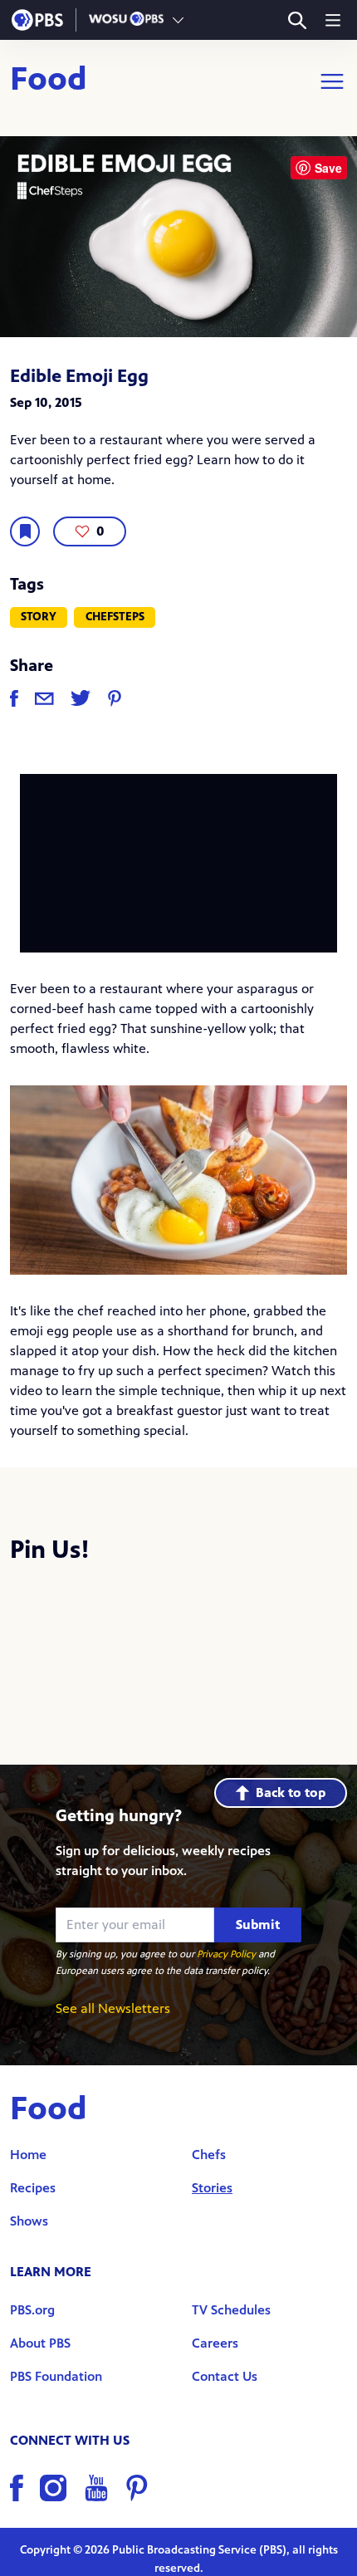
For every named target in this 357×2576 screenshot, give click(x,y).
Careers (215, 2343)
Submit (258, 1925)
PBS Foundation (56, 2376)
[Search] (297, 20)
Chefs (209, 2155)
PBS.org (32, 2310)
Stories (212, 2188)
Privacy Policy (226, 1954)
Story (39, 617)
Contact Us (225, 2376)
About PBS (40, 2343)
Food (49, 81)
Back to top (291, 1792)
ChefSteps (115, 617)
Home (28, 2155)
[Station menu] (178, 20)
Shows (29, 2221)
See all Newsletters (113, 2008)
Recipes (33, 2188)
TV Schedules (231, 2310)
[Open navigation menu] (333, 20)
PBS (37, 20)
